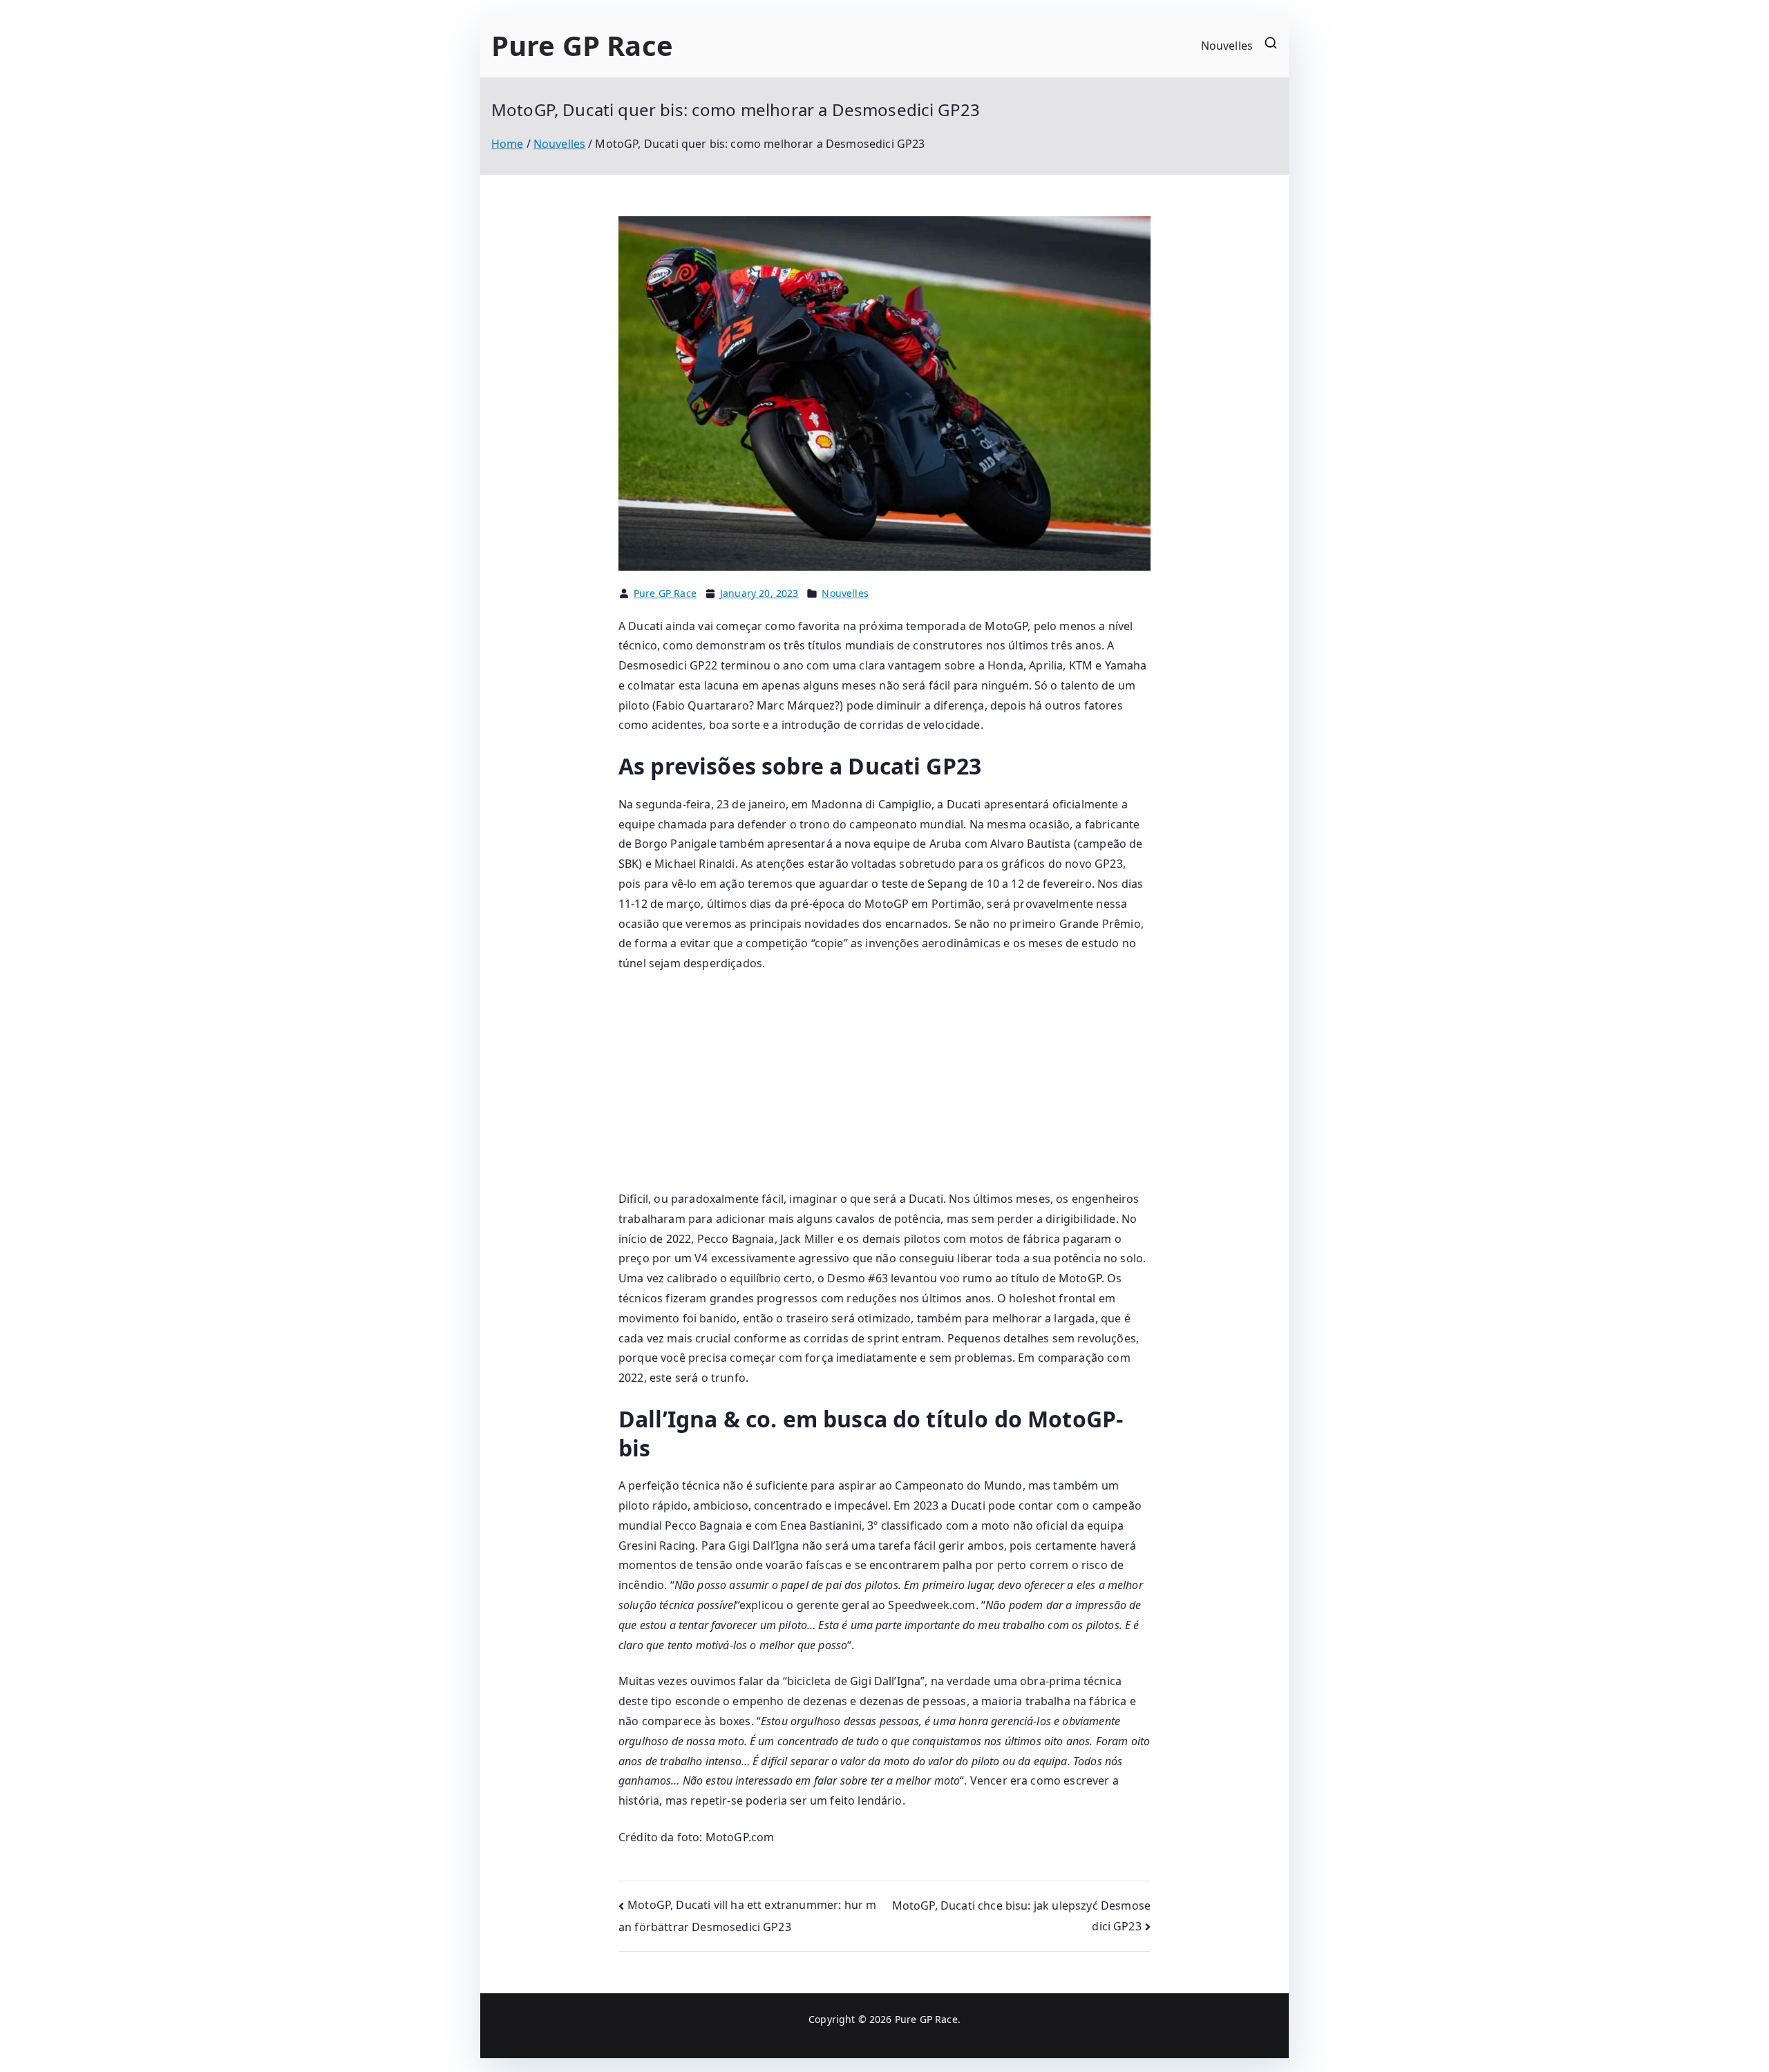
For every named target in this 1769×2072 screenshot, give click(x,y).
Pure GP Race (582, 45)
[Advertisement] (884, 1087)
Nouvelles (1227, 46)
